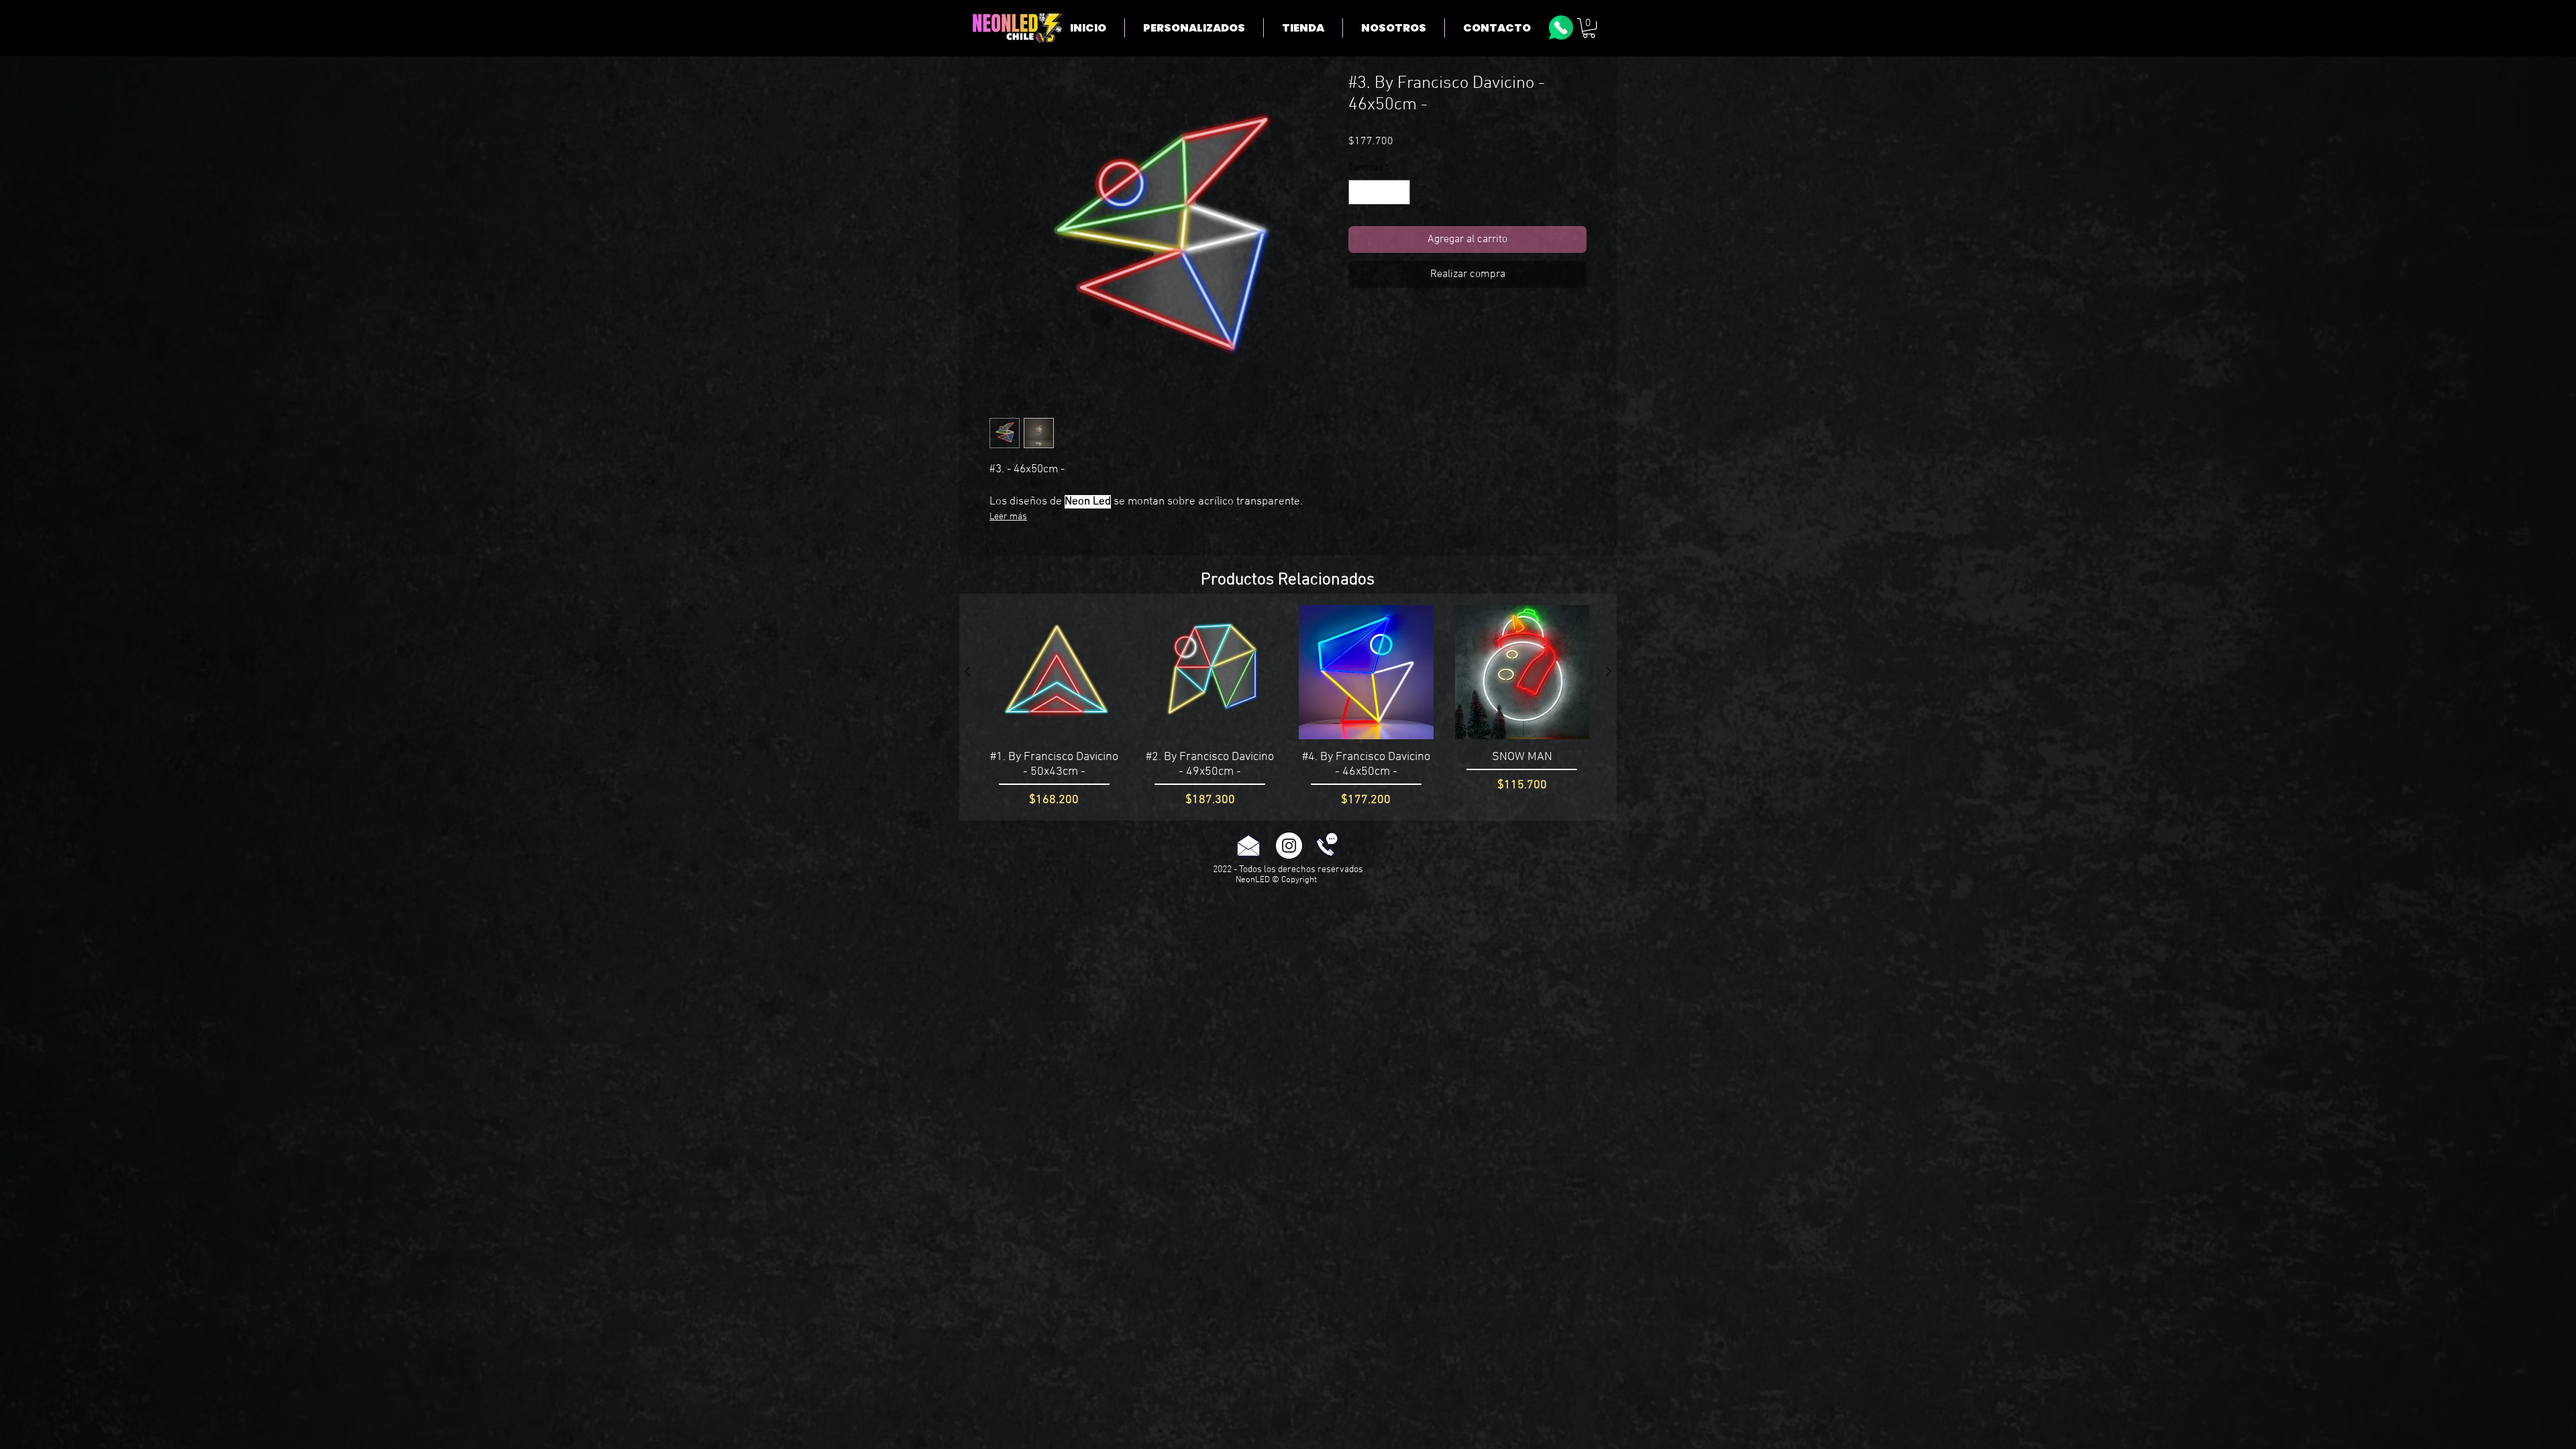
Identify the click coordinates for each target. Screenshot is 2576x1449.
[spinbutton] (1379, 192)
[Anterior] (967, 672)
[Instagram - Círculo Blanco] (1289, 846)
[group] (1288, 707)
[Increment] (1400, 192)
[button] (1589, 28)
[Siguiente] (1609, 672)
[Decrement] (1359, 192)
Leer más (1008, 517)
